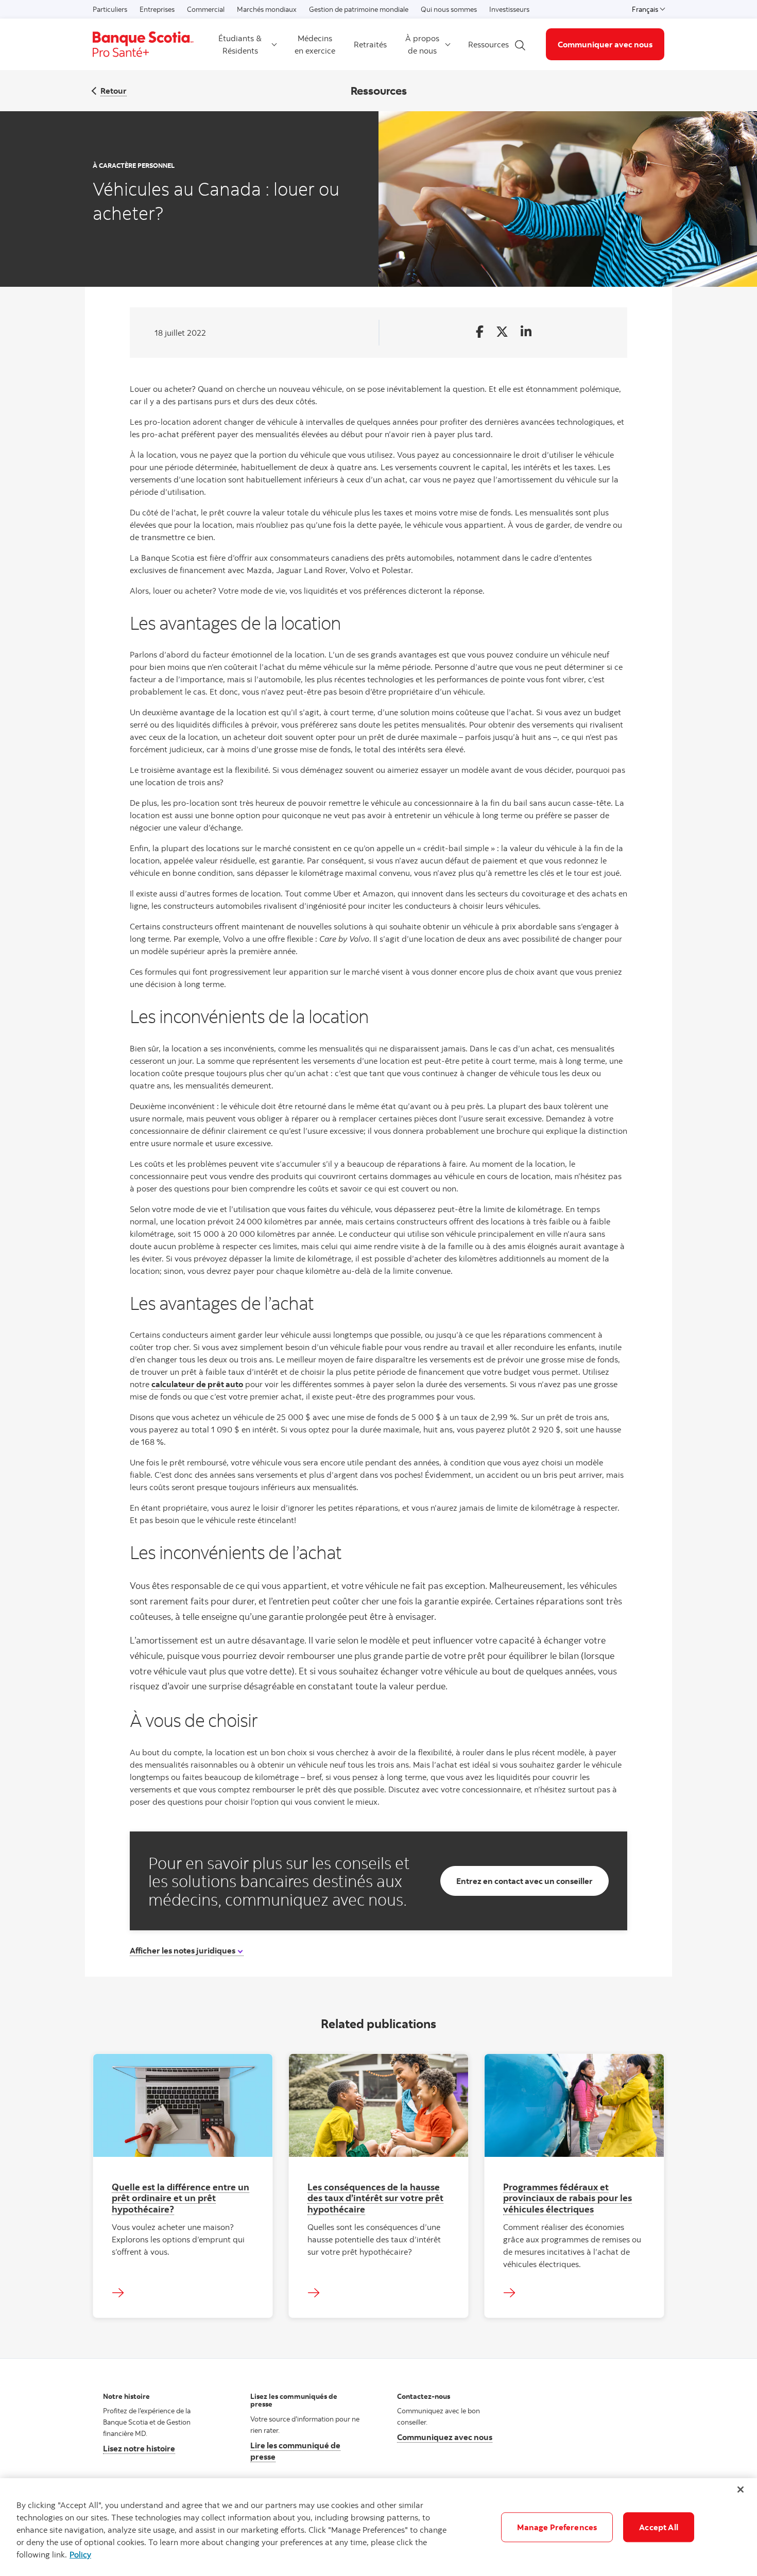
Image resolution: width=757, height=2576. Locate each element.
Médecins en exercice (315, 44)
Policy (80, 2554)
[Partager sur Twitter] (502, 332)
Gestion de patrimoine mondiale (359, 9)
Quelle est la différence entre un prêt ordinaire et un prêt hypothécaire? (180, 2198)
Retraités (370, 44)
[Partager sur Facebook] (480, 332)
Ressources (488, 44)
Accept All (659, 2527)
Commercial (206, 9)
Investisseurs (509, 9)
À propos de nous (422, 44)
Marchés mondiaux (267, 9)
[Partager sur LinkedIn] (526, 332)
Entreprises (157, 9)
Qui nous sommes (449, 9)
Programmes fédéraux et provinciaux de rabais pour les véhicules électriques (567, 2198)
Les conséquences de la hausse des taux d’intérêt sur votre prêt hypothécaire (375, 2198)
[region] (378, 2527)
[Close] (741, 2489)
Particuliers (110, 9)
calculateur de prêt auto (197, 1384)
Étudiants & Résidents (240, 44)
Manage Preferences (557, 2527)
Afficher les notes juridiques (183, 1950)
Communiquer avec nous (605, 44)
